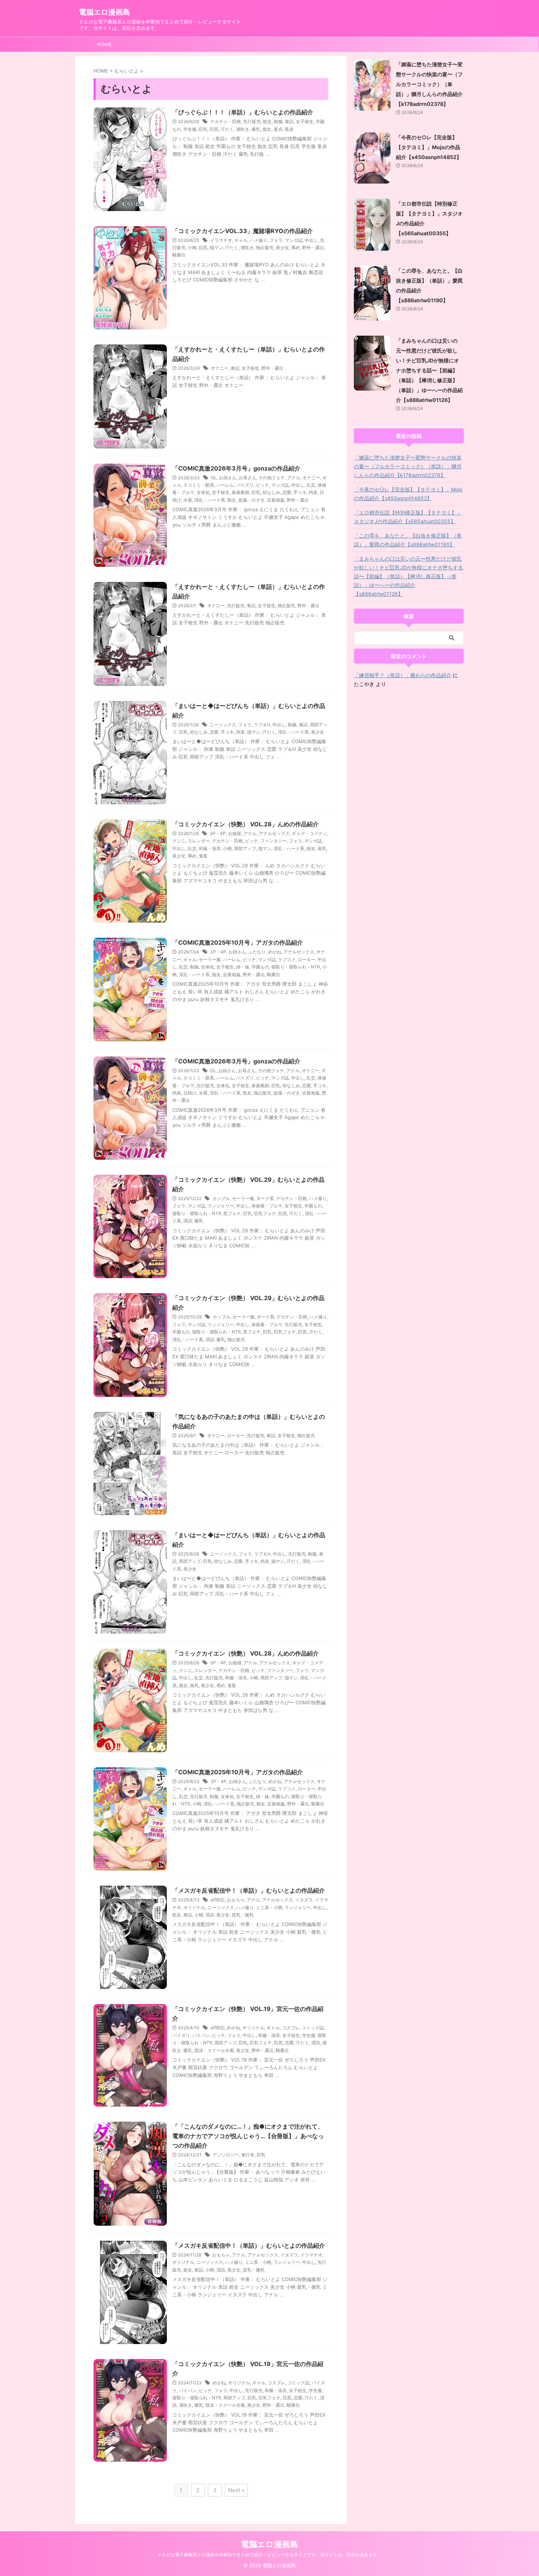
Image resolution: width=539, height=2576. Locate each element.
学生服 (190, 129)
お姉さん (228, 478)
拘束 (313, 492)
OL (214, 478)
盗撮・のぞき (252, 500)
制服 (278, 121)
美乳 (322, 848)
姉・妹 (243, 967)
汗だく (227, 129)
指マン (216, 248)
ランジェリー (221, 1206)
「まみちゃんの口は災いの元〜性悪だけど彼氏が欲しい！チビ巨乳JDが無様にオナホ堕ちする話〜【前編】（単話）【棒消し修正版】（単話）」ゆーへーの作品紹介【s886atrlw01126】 (429, 370)
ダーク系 (265, 1198)
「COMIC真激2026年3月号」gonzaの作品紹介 (236, 468)
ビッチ (263, 485)
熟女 (232, 500)
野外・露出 (313, 248)
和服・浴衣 (210, 848)
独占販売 (265, 248)
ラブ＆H (262, 725)
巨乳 (203, 129)
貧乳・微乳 (243, 1915)
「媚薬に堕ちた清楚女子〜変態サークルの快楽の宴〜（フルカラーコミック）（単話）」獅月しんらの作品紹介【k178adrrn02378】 (429, 84)
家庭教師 (241, 492)
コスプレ (291, 2028)
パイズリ (245, 485)
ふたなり (257, 952)
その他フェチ (272, 478)
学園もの (260, 967)
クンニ (179, 841)
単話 (289, 121)
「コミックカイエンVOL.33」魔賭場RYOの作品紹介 (243, 231)
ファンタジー (274, 841)
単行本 (248, 2155)
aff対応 (218, 1900)
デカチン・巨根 (225, 121)
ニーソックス (223, 725)
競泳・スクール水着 (214, 2050)
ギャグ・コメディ (309, 833)
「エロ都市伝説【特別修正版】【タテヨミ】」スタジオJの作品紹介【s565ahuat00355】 (408, 517)
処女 (267, 121)
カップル (221, 1198)
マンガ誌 (294, 240)
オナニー (220, 368)
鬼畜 (203, 856)
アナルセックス (274, 833)
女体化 (203, 492)
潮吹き (243, 129)
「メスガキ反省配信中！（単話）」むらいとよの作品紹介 (249, 1890)
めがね (275, 952)
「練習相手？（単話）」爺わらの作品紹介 (403, 675)
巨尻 (214, 129)
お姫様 (235, 833)
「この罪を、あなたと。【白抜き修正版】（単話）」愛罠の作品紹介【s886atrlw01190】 (408, 540)
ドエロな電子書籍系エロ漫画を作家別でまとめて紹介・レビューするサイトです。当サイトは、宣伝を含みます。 (269, 2555)
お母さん (247, 478)
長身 (289, 129)
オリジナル (194, 1907)
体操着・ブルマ (267, 1206)
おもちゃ (236, 1900)
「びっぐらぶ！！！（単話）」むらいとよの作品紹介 (243, 112)
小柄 (192, 248)
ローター (307, 959)
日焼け (190, 1093)
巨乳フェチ (265, 1213)
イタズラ (304, 1900)
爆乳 (256, 129)
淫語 (188, 1221)
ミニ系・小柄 (269, 1907)
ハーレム (225, 485)
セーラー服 (210, 959)
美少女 (282, 248)
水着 (188, 500)
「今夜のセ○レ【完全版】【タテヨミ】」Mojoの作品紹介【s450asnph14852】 (429, 147)
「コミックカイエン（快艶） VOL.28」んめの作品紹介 (245, 824)
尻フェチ (232, 1213)
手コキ (300, 492)
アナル (294, 478)
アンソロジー (226, 2155)
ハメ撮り (258, 240)
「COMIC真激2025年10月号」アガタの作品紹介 (238, 942)
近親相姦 (276, 500)
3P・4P (218, 833)
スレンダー (199, 841)
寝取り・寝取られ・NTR (296, 967)
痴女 (267, 129)
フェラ (276, 240)
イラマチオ (221, 240)
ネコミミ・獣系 (199, 485)
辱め (296, 248)
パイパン (201, 2035)
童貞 (278, 129)
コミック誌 (313, 2028)
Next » (236, 2490)
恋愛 (287, 492)
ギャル (241, 240)
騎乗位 (179, 255)
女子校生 (305, 121)
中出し (311, 240)
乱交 (311, 485)
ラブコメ (287, 959)
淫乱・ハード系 (210, 500)
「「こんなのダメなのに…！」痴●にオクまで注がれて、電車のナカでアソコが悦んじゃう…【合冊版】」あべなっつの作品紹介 (248, 2136)
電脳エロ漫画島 (104, 12)
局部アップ (245, 848)
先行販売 (252, 121)
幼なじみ (271, 492)
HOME (104, 44)
